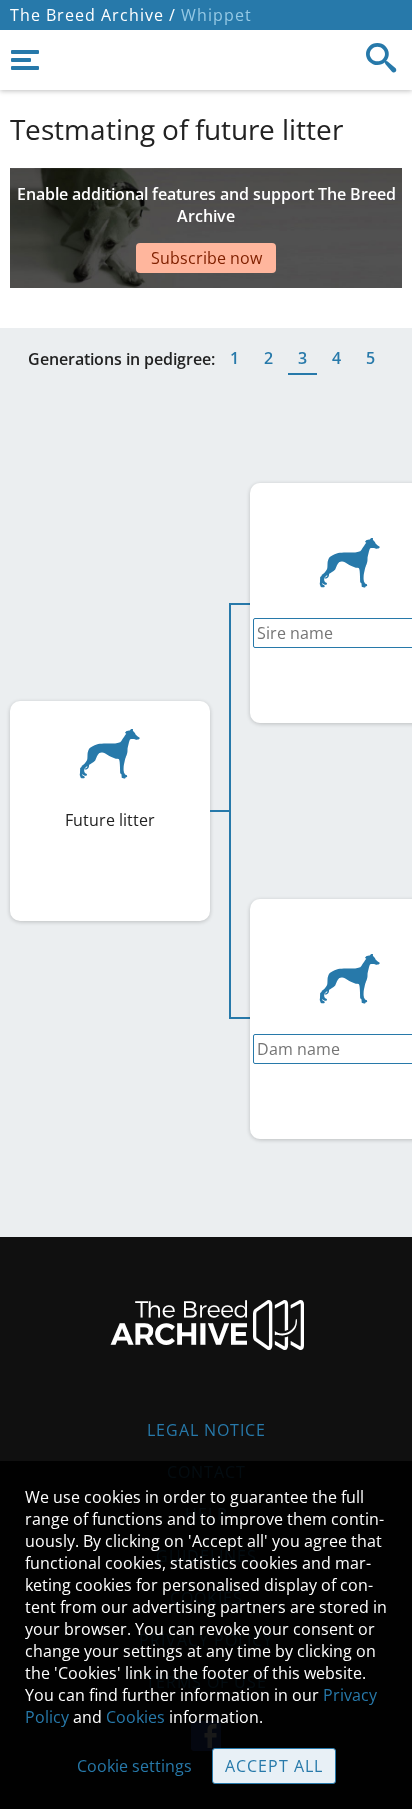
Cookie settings (134, 1766)
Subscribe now (206, 258)
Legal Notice (206, 1430)
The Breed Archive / (93, 15)
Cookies (135, 1717)
